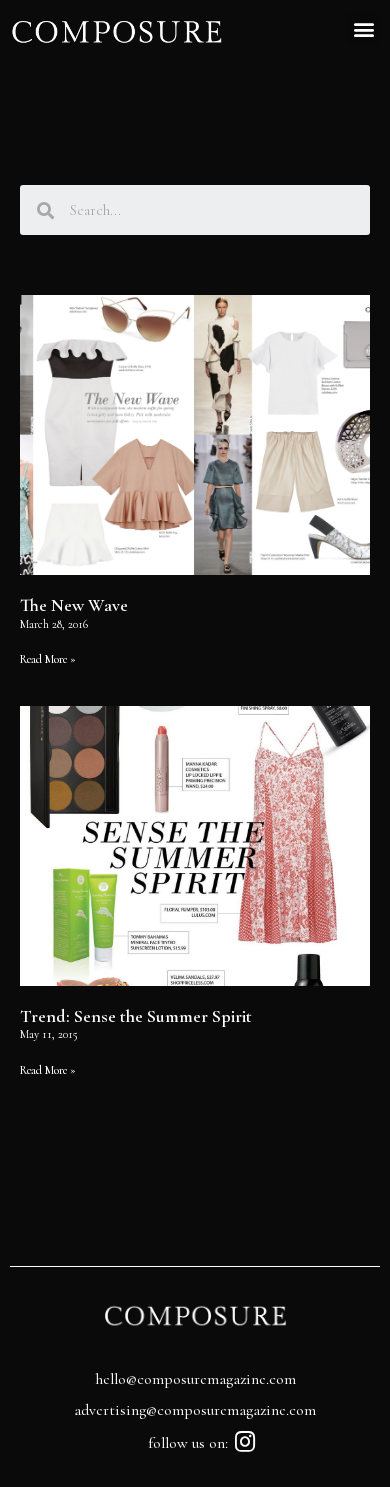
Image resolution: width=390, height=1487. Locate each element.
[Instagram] (245, 1441)
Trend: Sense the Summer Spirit (136, 1016)
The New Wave (74, 605)
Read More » (48, 659)
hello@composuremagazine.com (195, 1379)
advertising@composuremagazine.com (195, 1410)
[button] (363, 28)
